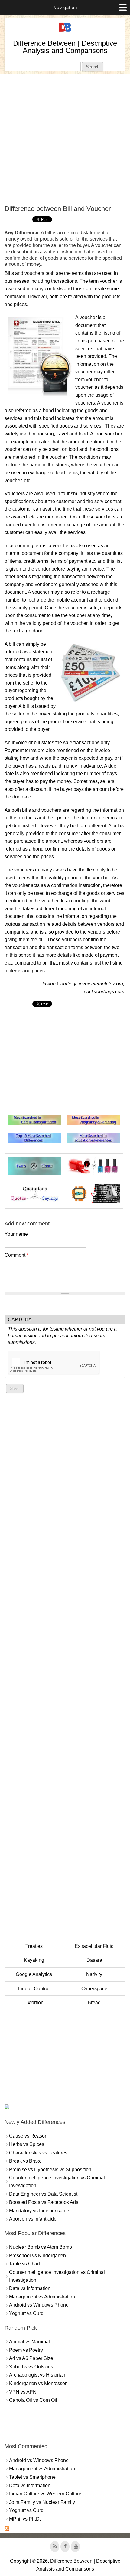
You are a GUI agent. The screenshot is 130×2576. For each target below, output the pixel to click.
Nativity (94, 1974)
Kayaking (34, 1960)
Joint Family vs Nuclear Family (42, 2502)
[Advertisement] (65, 139)
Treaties (34, 1946)
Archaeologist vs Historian (37, 2375)
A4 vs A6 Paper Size (31, 2358)
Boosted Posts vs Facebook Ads (44, 2202)
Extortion (34, 2003)
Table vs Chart (24, 2264)
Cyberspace (94, 1989)
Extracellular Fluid (94, 1946)
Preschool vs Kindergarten (37, 2256)
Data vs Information (30, 2288)
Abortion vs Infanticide (33, 2219)
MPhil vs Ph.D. (25, 2519)
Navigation (65, 7)
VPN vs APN (23, 2392)
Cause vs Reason (28, 2136)
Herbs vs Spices (27, 2144)
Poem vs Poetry (26, 2350)
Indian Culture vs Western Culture (45, 2494)
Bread (94, 2003)
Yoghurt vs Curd (26, 2313)
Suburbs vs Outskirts (31, 2367)
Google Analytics (34, 1974)
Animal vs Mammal (29, 2342)
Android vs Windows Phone (39, 2305)
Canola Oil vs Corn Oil (33, 2400)
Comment (16, 1255)
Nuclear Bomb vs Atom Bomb (41, 2247)
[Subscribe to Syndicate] (7, 2529)
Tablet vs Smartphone (32, 2477)
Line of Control (34, 1989)
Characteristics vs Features (38, 2153)
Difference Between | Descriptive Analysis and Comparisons (65, 47)
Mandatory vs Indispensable (39, 2211)
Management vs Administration (42, 2297)
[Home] (65, 32)
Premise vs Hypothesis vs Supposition (50, 2169)
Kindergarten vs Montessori (38, 2383)
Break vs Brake (25, 2161)
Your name (16, 1234)
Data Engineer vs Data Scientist (43, 2194)
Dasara (94, 1960)
